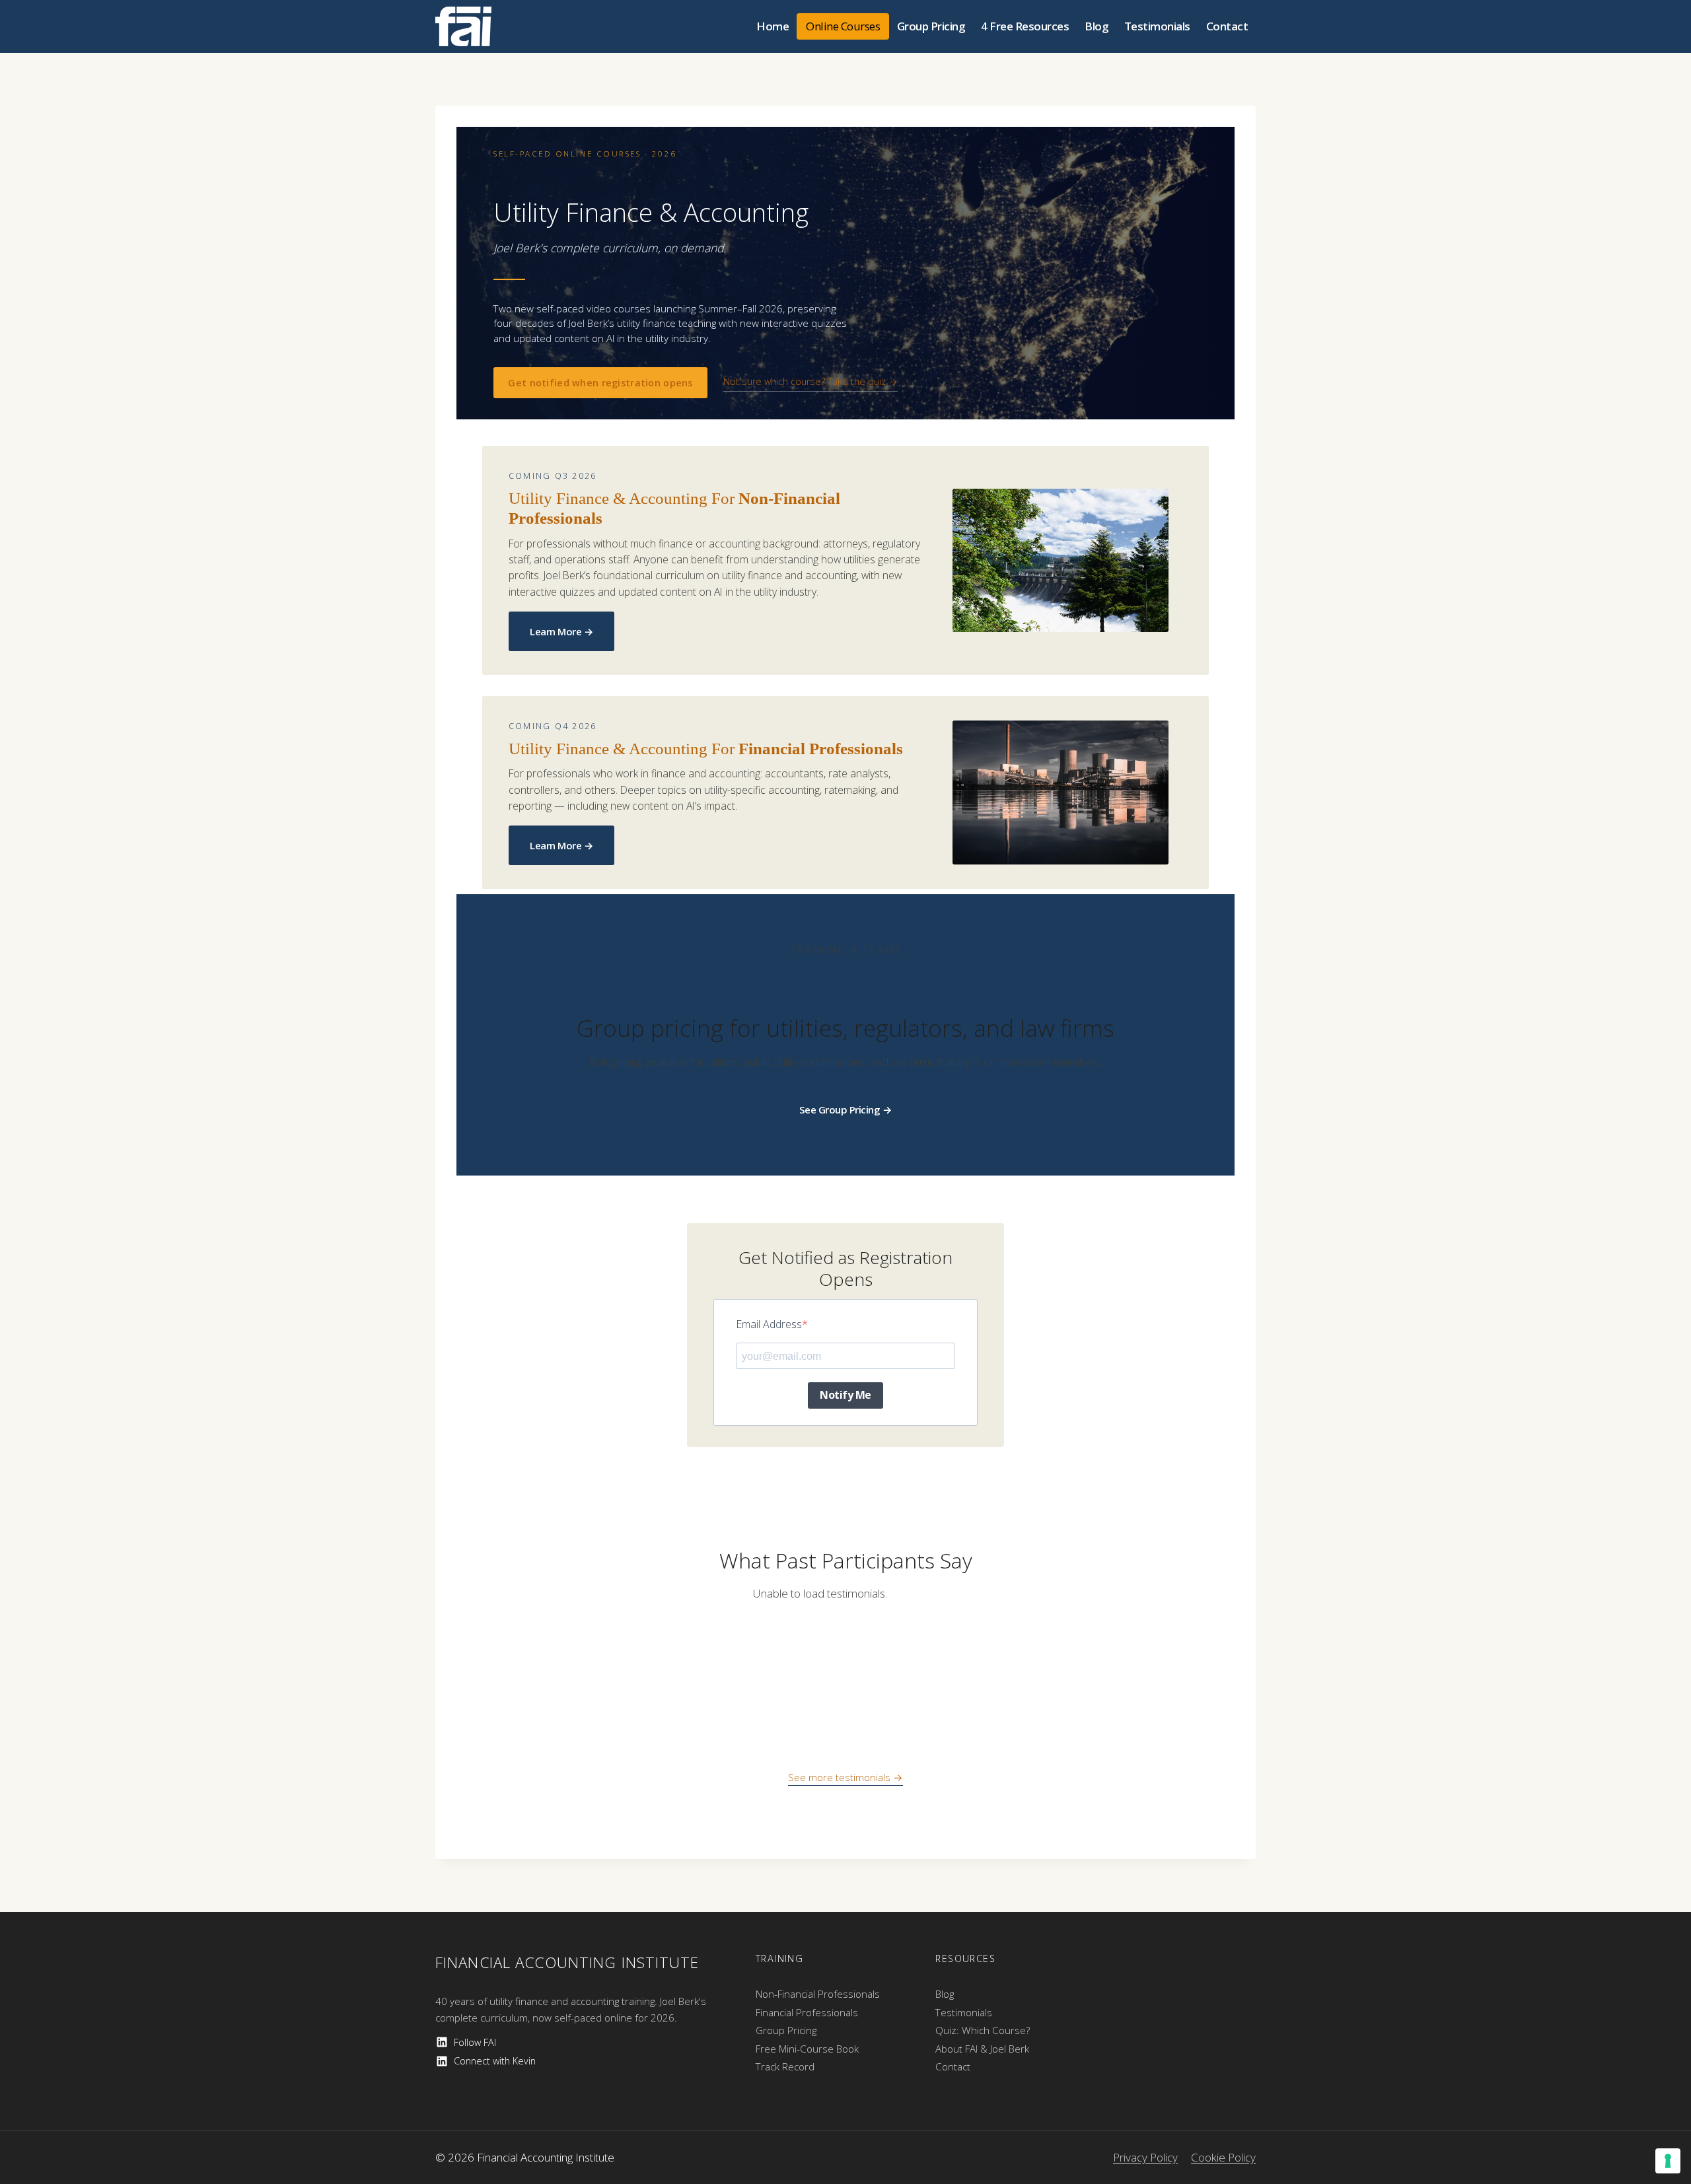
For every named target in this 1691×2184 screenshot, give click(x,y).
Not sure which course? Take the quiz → (810, 381)
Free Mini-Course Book (807, 2049)
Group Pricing (931, 26)
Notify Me (845, 1395)
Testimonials (1157, 26)
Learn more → (561, 631)
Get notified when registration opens (600, 383)
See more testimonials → (845, 1777)
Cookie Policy (1223, 2157)
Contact (1227, 26)
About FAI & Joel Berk (982, 2049)
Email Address (769, 1324)
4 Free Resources (1025, 26)
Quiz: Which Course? (983, 2030)
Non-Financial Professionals (818, 1994)
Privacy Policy (1145, 2157)
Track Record (785, 2066)
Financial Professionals (807, 2012)
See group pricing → (846, 1110)
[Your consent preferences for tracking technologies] (1668, 2161)
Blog (1097, 26)
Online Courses (843, 26)
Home (773, 26)
